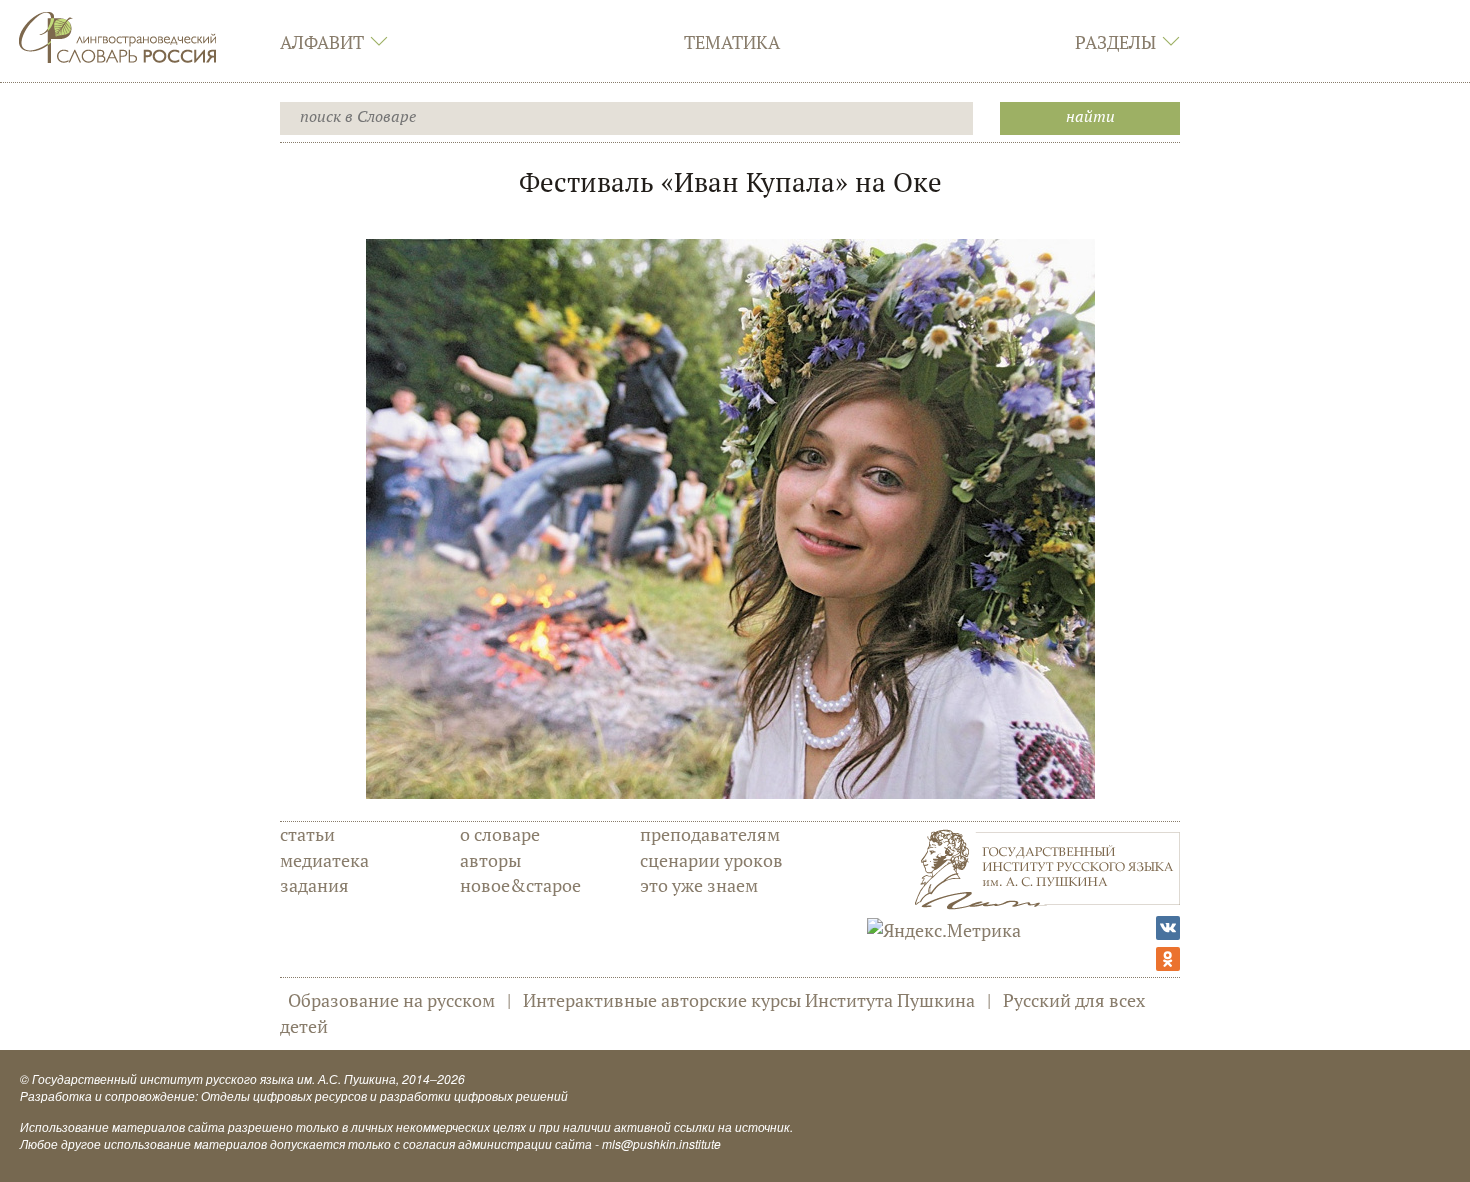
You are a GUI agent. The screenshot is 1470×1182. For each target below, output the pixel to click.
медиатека (324, 860)
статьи (307, 834)
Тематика (732, 42)
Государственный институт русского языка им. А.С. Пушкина (214, 1078)
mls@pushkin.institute (661, 1143)
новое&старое (520, 885)
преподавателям (710, 834)
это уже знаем (699, 885)
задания (314, 885)
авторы (490, 860)
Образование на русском (391, 1000)
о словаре (500, 834)
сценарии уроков (711, 860)
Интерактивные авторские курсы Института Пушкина (749, 1000)
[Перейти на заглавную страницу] (118, 35)
